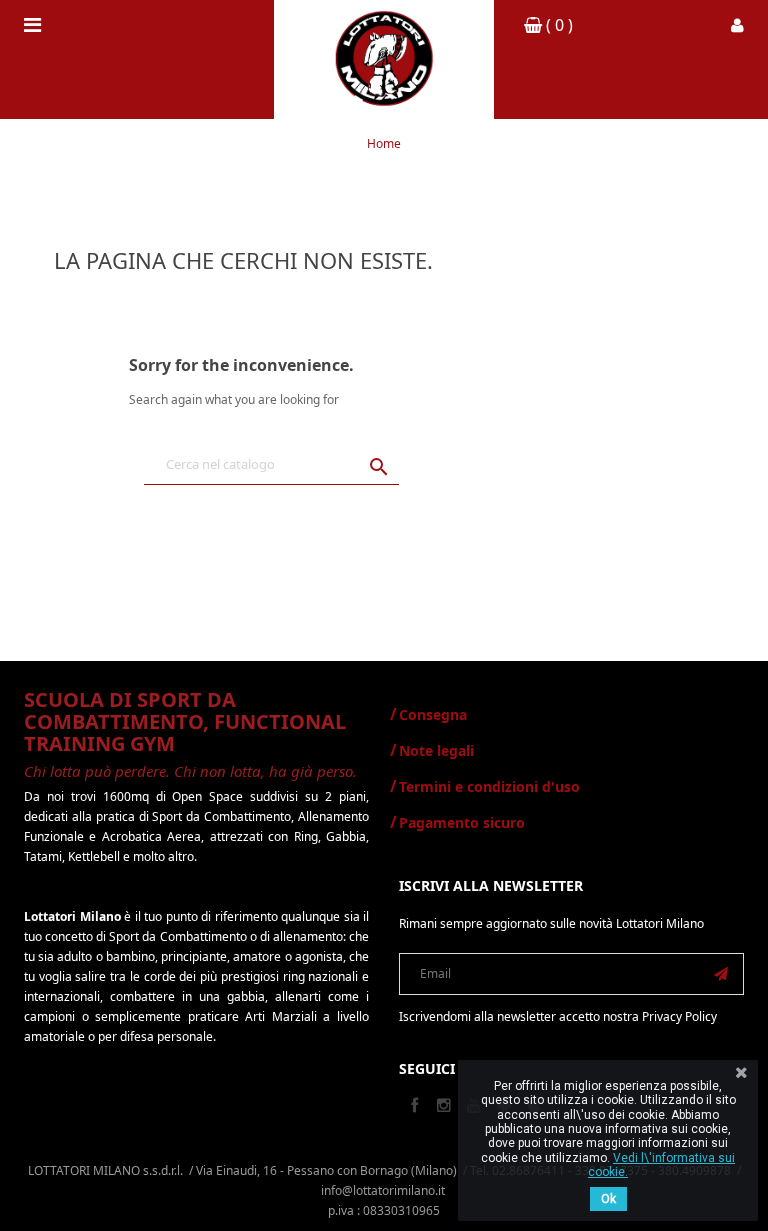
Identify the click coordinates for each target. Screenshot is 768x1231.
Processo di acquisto (634, 228)
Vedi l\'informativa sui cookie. (661, 1165)
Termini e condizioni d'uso (489, 786)
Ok (608, 1199)
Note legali (436, 750)
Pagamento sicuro (462, 822)
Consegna (433, 714)
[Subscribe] (721, 974)
